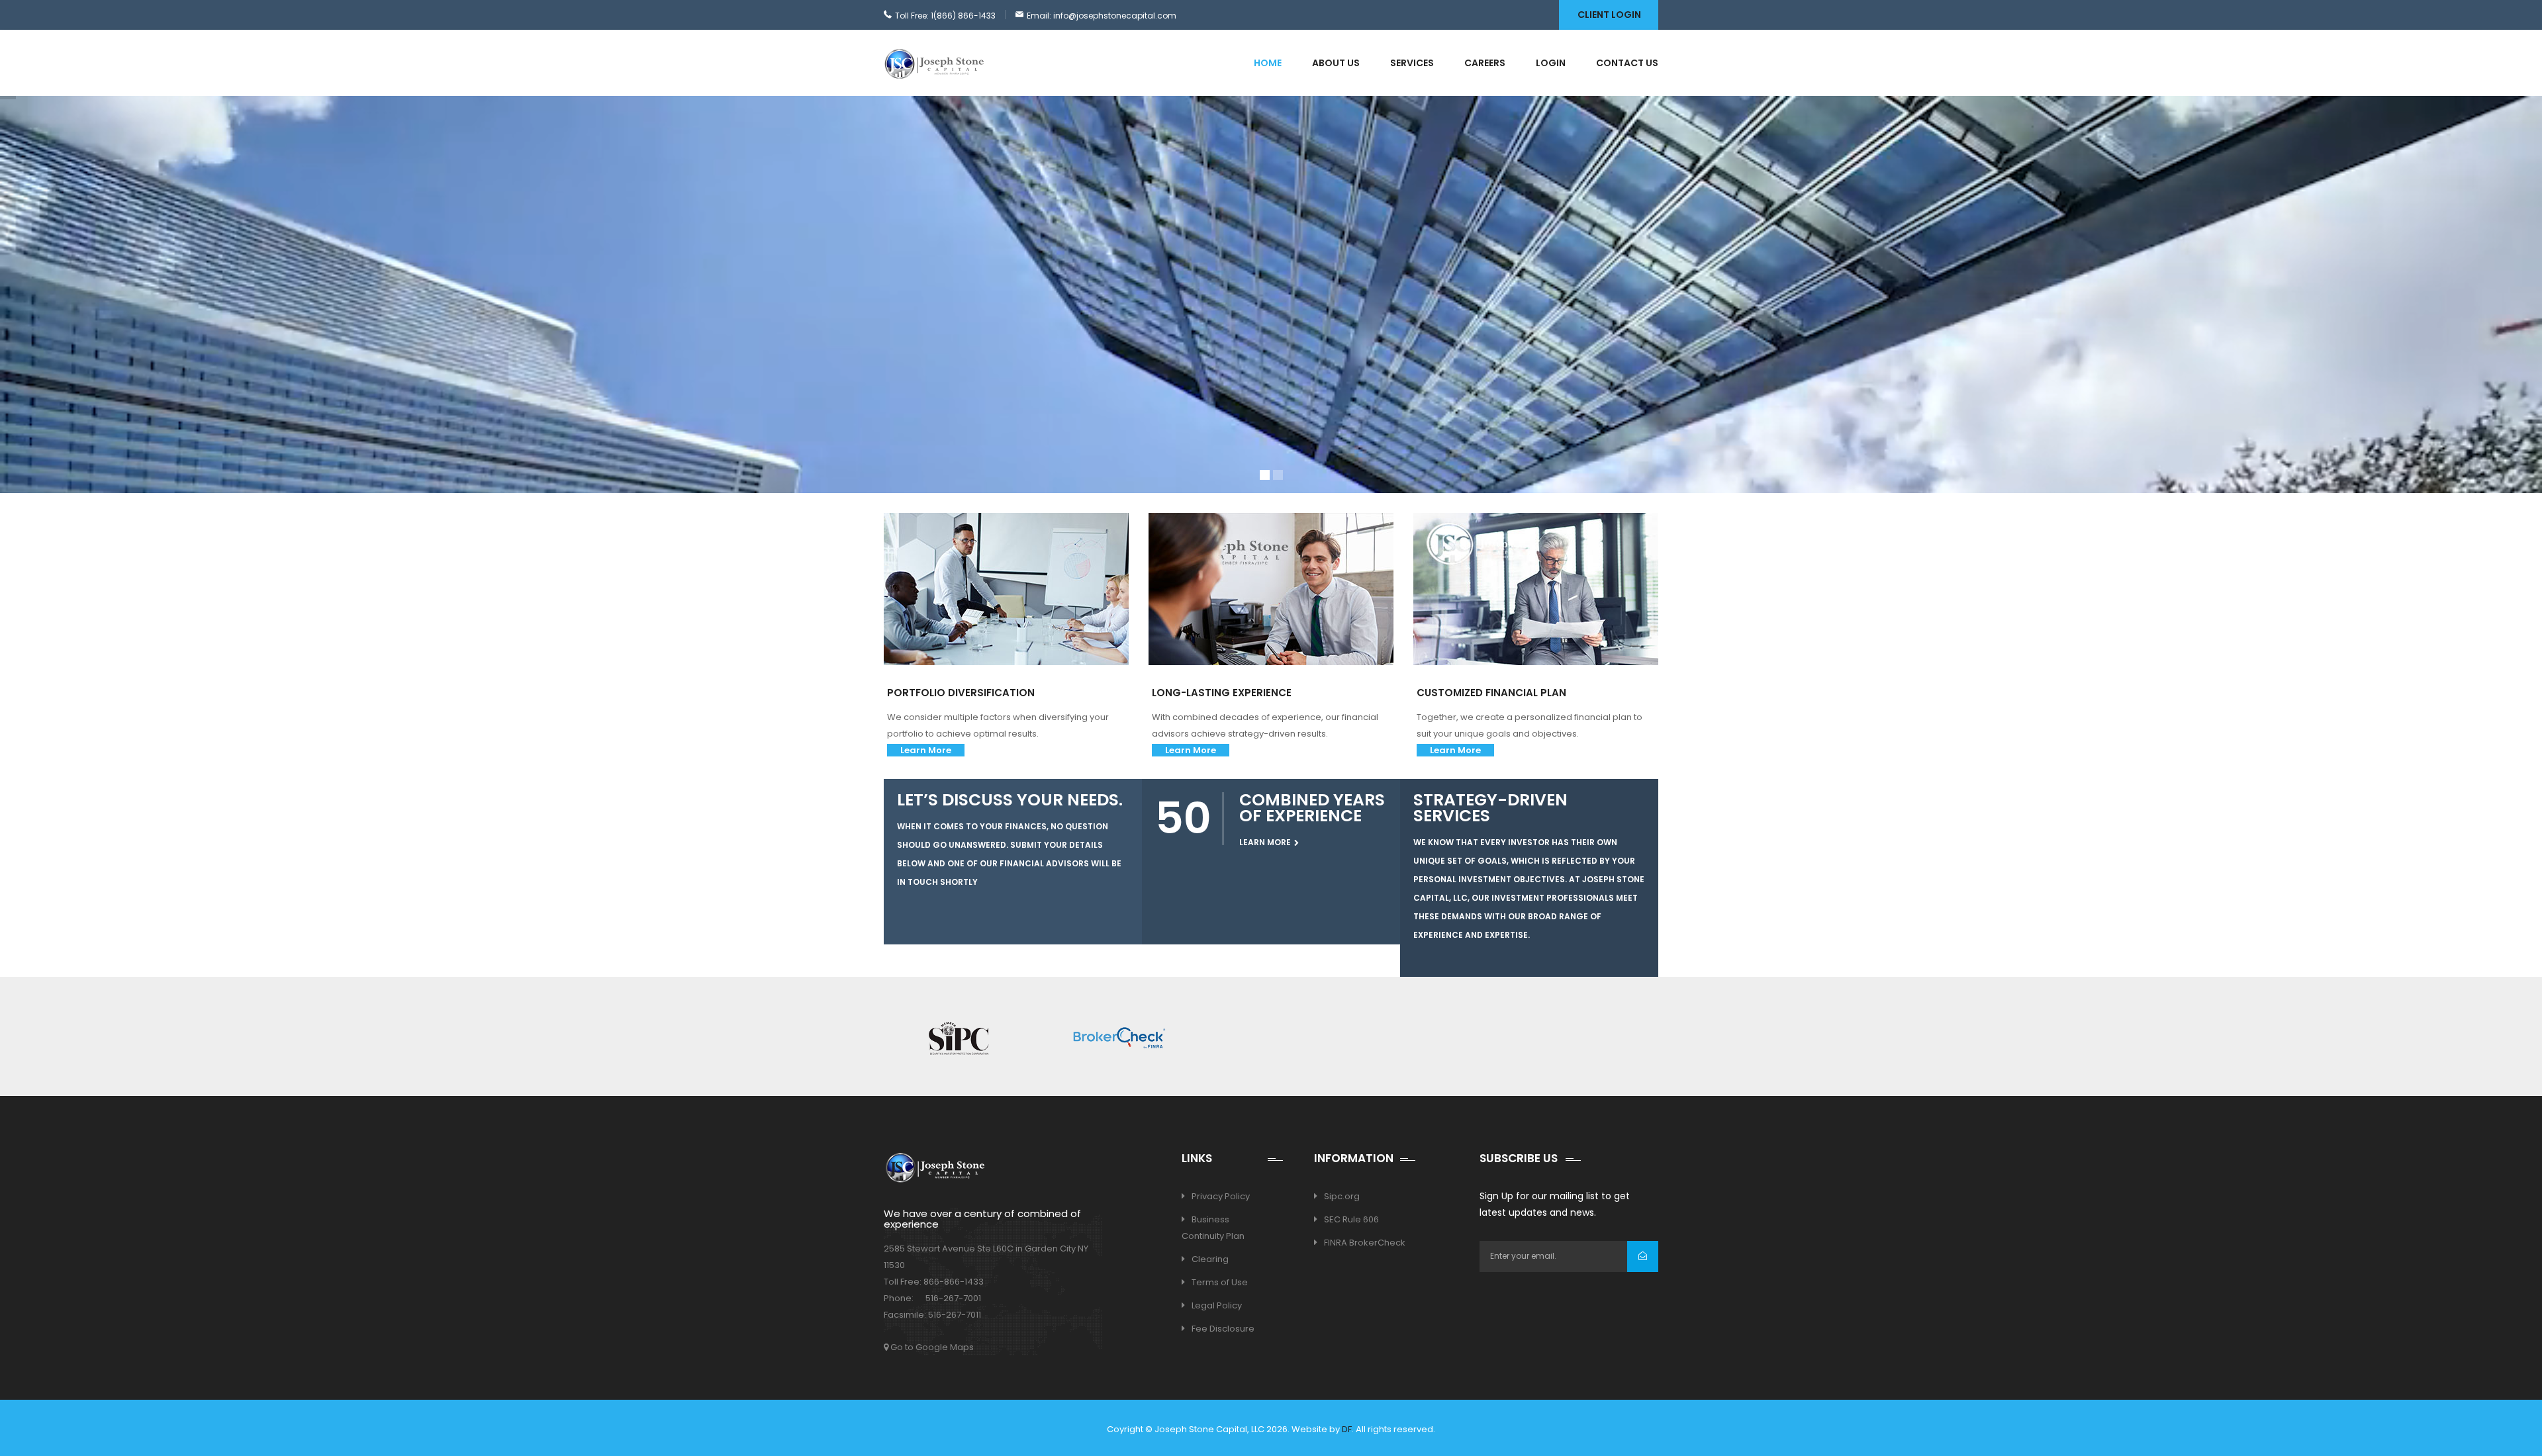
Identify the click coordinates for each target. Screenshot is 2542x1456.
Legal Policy (1217, 1305)
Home (1268, 63)
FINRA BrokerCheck (1365, 1243)
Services (1412, 63)
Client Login (1609, 15)
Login (1551, 63)
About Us (1336, 63)
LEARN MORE (956, 384)
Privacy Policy (1221, 1196)
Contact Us (1627, 63)
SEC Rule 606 (1351, 1219)
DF (1347, 1429)
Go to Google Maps (931, 1347)
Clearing (1210, 1259)
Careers (1485, 63)
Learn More (926, 750)
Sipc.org (1342, 1196)
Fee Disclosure (1223, 1329)
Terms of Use (1220, 1282)
